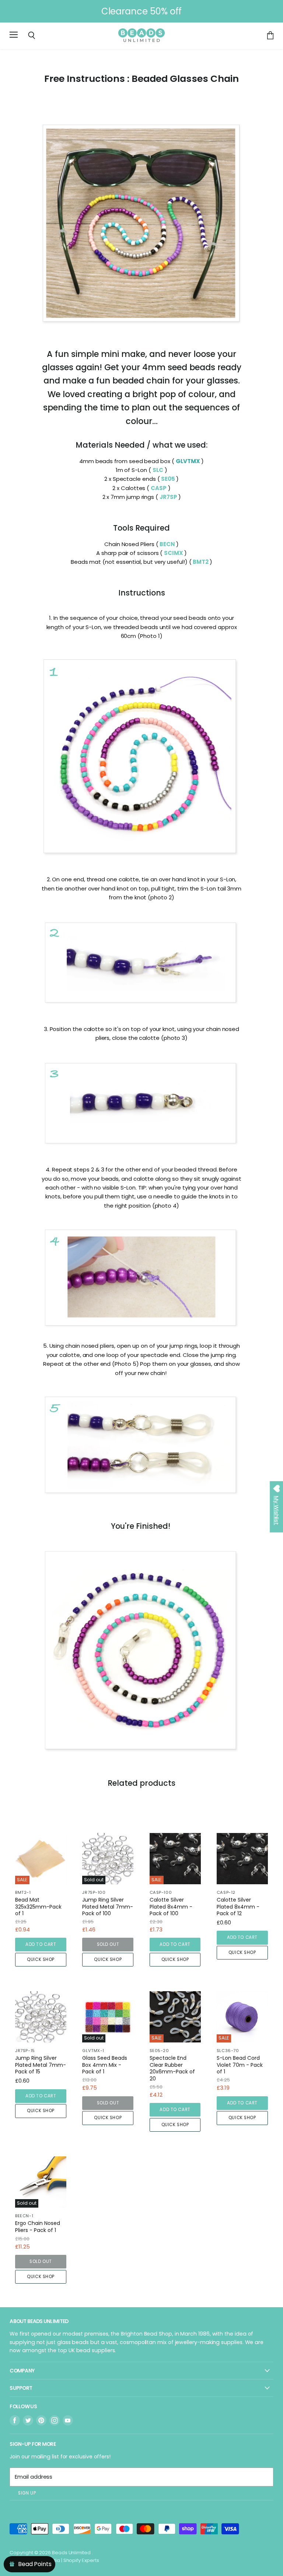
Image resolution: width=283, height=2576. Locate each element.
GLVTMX (188, 461)
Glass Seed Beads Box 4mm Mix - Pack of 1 (105, 2065)
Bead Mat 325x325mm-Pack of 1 (38, 1907)
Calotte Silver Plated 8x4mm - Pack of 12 (238, 1907)
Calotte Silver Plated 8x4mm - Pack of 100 (171, 1907)
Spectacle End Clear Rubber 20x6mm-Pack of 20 (172, 2068)
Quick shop (41, 1959)
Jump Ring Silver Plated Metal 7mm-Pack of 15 (41, 2065)
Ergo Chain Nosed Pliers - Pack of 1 (38, 2227)
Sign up (27, 2493)
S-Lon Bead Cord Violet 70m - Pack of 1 (240, 2065)
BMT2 (201, 562)
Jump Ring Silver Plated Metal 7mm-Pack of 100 (108, 1907)
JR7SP (169, 497)
